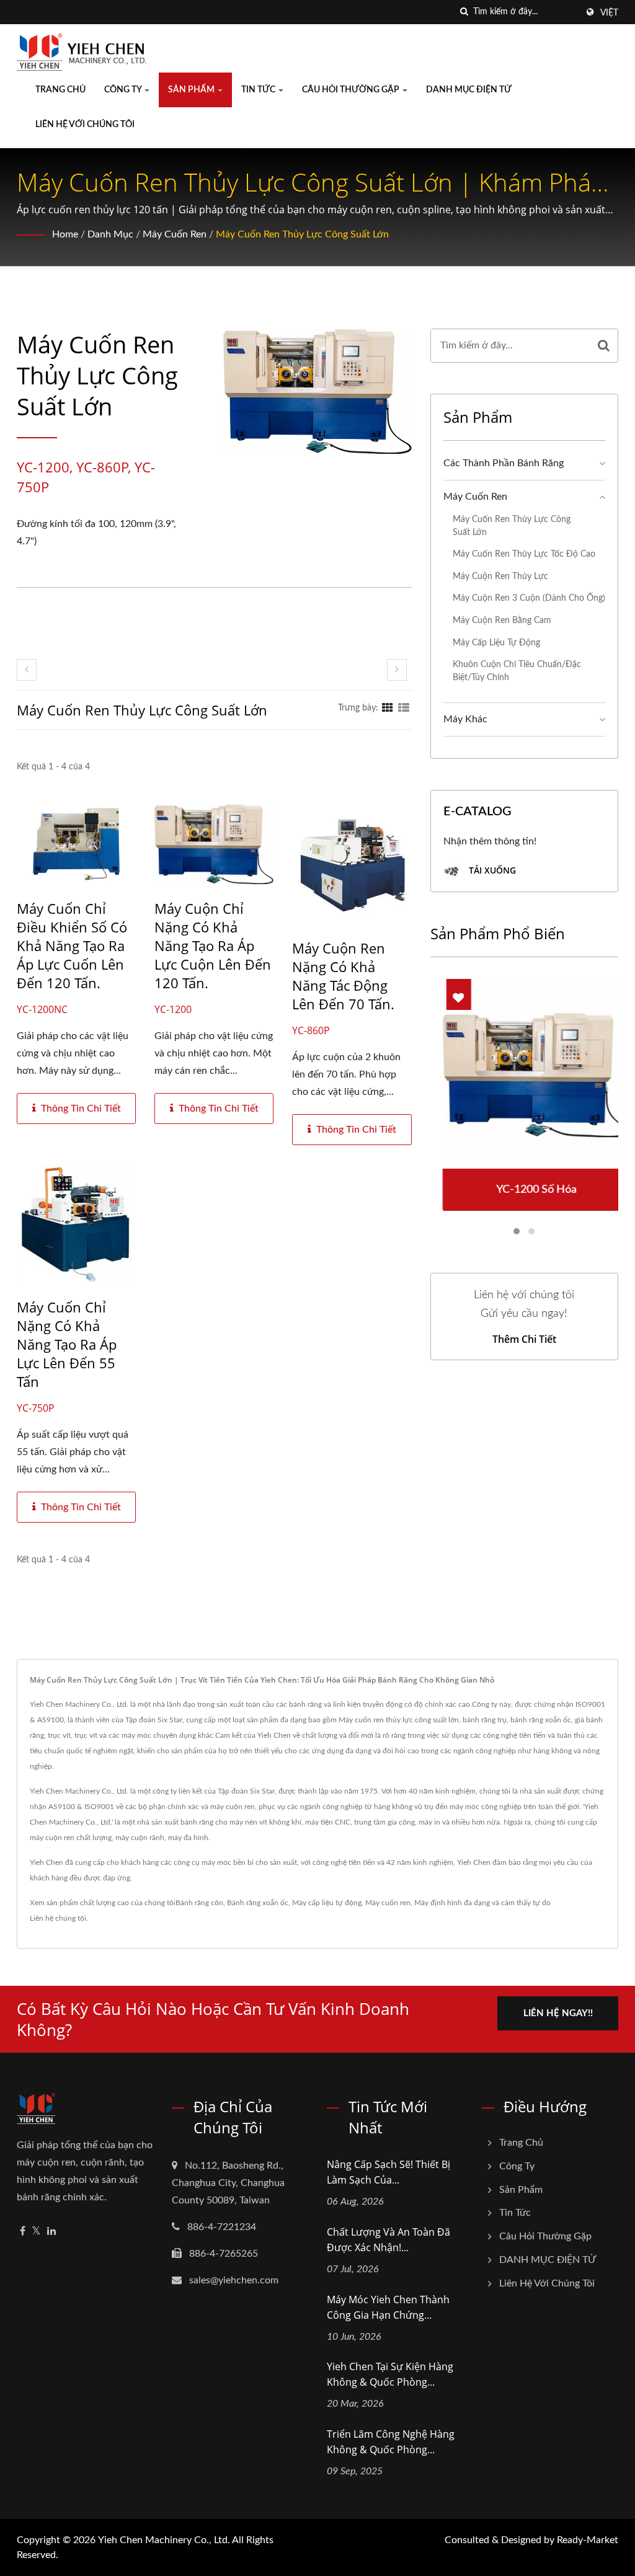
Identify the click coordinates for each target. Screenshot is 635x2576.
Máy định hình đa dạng (452, 1903)
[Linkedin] (51, 2232)
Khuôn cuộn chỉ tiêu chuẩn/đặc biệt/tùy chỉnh (517, 671)
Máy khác (465, 719)
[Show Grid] (388, 708)
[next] (397, 670)
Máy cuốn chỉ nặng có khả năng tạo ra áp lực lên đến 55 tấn (67, 1344)
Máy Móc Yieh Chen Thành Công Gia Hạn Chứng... (388, 2307)
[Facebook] (23, 2232)
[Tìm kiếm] (464, 12)
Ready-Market (588, 2540)
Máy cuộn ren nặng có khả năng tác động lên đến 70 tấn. (343, 976)
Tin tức (259, 90)
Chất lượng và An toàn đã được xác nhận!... (389, 2240)
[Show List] (404, 708)
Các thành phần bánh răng (504, 463)
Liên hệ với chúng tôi (85, 125)
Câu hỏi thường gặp (352, 90)
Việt (609, 13)
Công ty (124, 90)
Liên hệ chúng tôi (58, 1918)
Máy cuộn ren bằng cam (502, 620)
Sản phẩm (192, 90)
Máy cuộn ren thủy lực (500, 576)
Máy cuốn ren (175, 234)
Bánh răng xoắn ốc (258, 1903)
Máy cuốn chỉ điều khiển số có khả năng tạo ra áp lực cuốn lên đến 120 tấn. (72, 945)
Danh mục (110, 234)
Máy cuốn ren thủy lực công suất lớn (302, 234)
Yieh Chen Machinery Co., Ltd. (164, 2540)
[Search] (604, 346)
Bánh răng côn (199, 1903)
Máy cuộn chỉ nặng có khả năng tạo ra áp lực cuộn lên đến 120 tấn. (213, 945)
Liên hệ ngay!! (558, 2013)
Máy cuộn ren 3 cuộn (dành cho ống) (529, 598)
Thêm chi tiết (524, 1339)
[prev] (27, 670)
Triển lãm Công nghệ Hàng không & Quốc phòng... (391, 2442)
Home (65, 234)
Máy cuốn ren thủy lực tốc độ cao (524, 554)
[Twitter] (36, 2232)
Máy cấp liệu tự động (496, 643)
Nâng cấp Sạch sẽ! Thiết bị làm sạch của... (389, 2172)
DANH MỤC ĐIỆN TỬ (469, 90)
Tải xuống (491, 870)
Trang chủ (60, 90)
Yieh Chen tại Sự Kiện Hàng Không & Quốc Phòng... (390, 2374)
